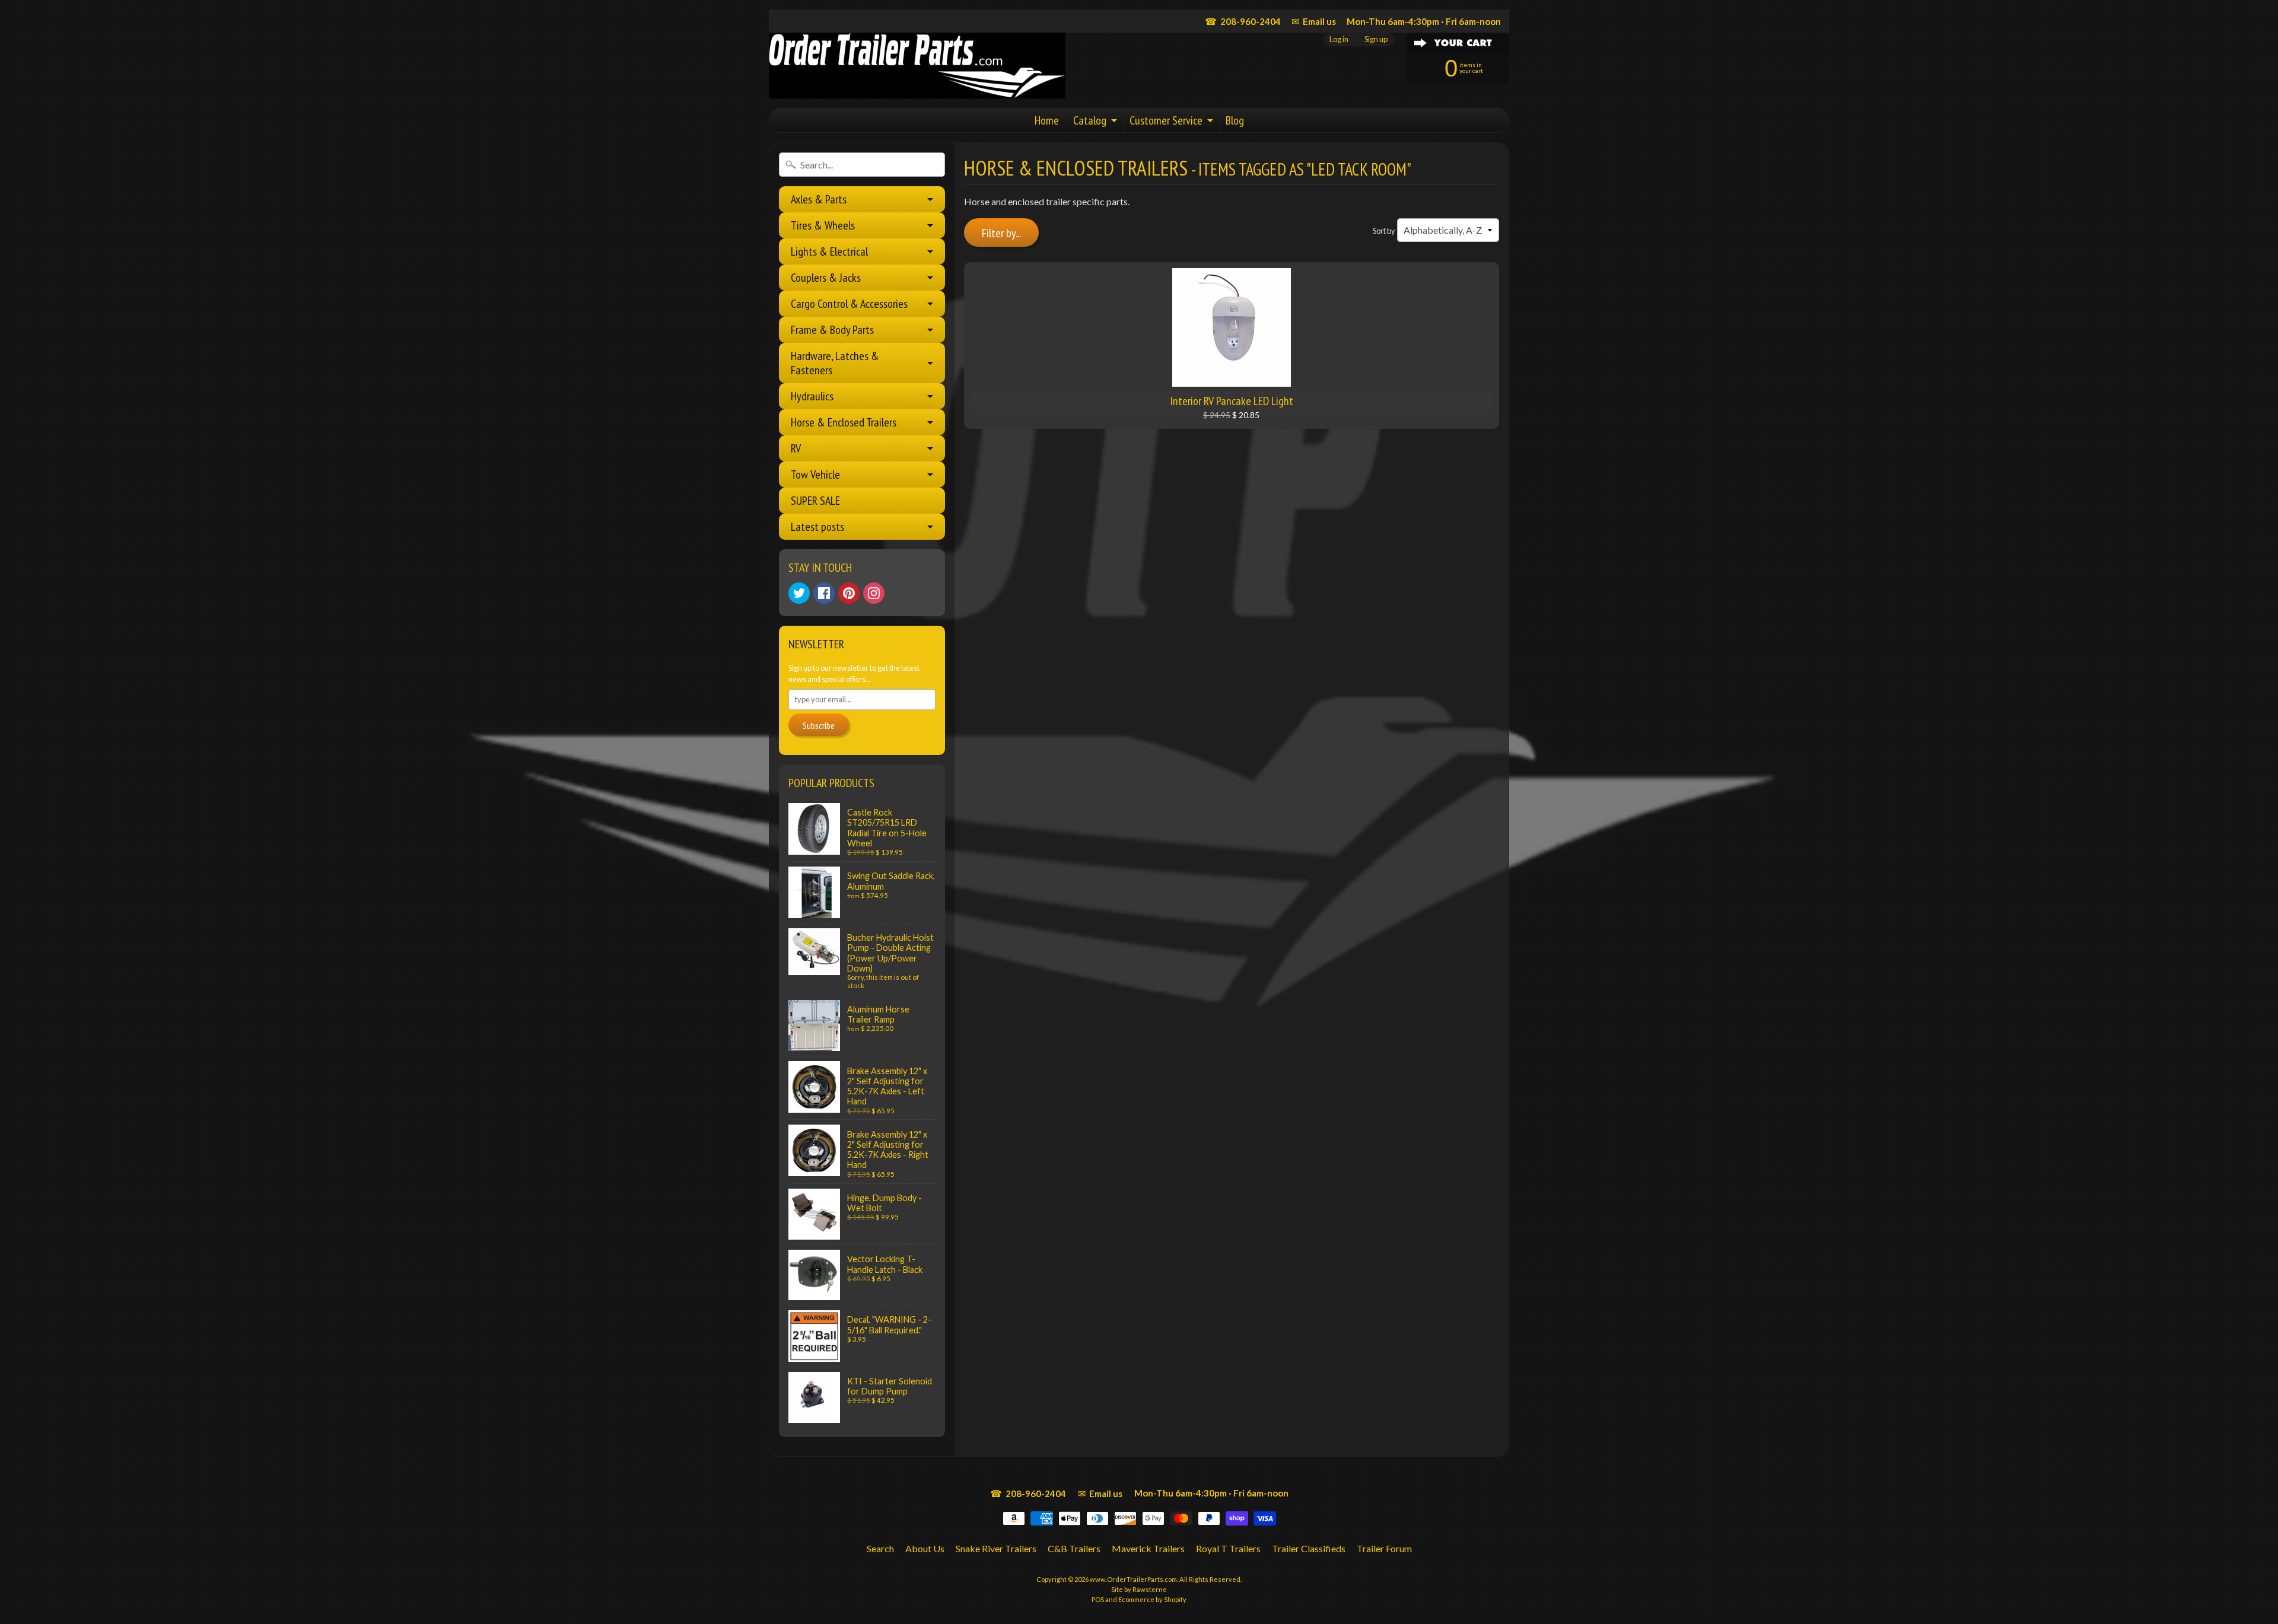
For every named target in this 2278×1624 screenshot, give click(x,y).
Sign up (1376, 39)
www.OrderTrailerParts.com (1133, 1579)
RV (796, 448)
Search (880, 1548)
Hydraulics (812, 396)
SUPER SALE (815, 501)
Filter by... (1001, 233)
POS (1098, 1599)
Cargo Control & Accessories (849, 304)
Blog (1235, 120)
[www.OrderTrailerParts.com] (917, 66)
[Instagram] (874, 593)
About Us (925, 1548)
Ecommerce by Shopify (1152, 1599)
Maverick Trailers (1148, 1548)
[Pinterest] (849, 593)
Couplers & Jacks (826, 278)
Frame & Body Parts (832, 330)
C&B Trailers (1074, 1548)
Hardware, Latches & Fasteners (835, 363)
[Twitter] (799, 593)
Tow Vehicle (815, 475)
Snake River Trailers (996, 1548)
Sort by (1384, 231)
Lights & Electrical (829, 251)
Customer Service (1166, 120)
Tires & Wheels (823, 225)
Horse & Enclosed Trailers (844, 422)
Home (1047, 120)
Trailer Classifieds (1309, 1548)
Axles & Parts (819, 199)
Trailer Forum (1384, 1548)
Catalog (1090, 120)
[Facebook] (824, 593)
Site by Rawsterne (1139, 1589)
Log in (1339, 39)
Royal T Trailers (1228, 1548)
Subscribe (819, 725)
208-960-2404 (1243, 21)
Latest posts (817, 527)
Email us (1314, 21)
